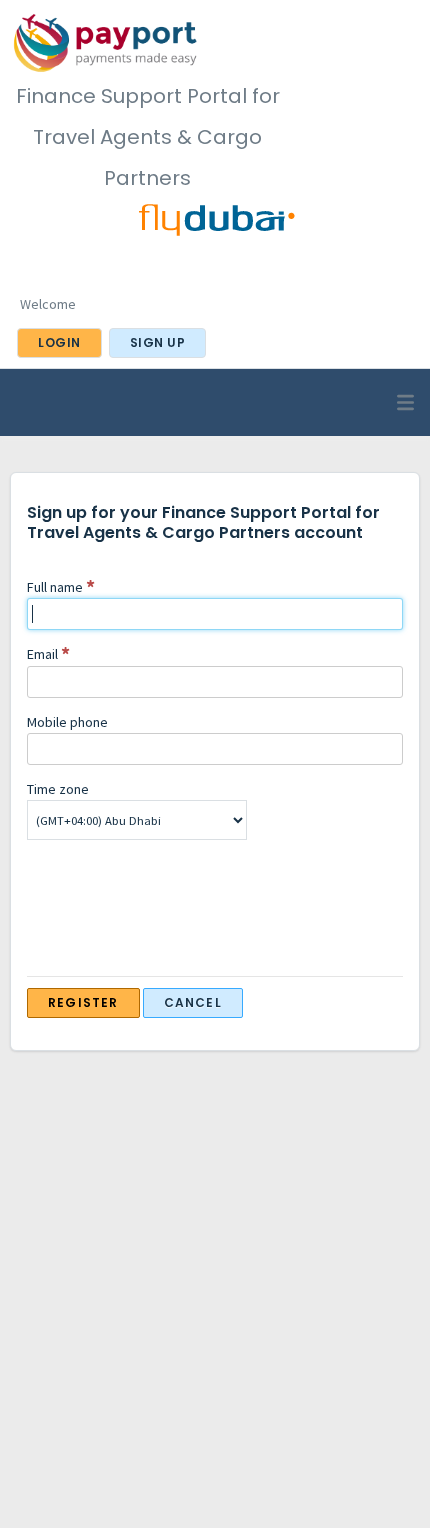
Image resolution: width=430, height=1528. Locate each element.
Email (42, 654)
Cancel (193, 1002)
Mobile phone (67, 722)
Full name (55, 587)
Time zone (58, 789)
